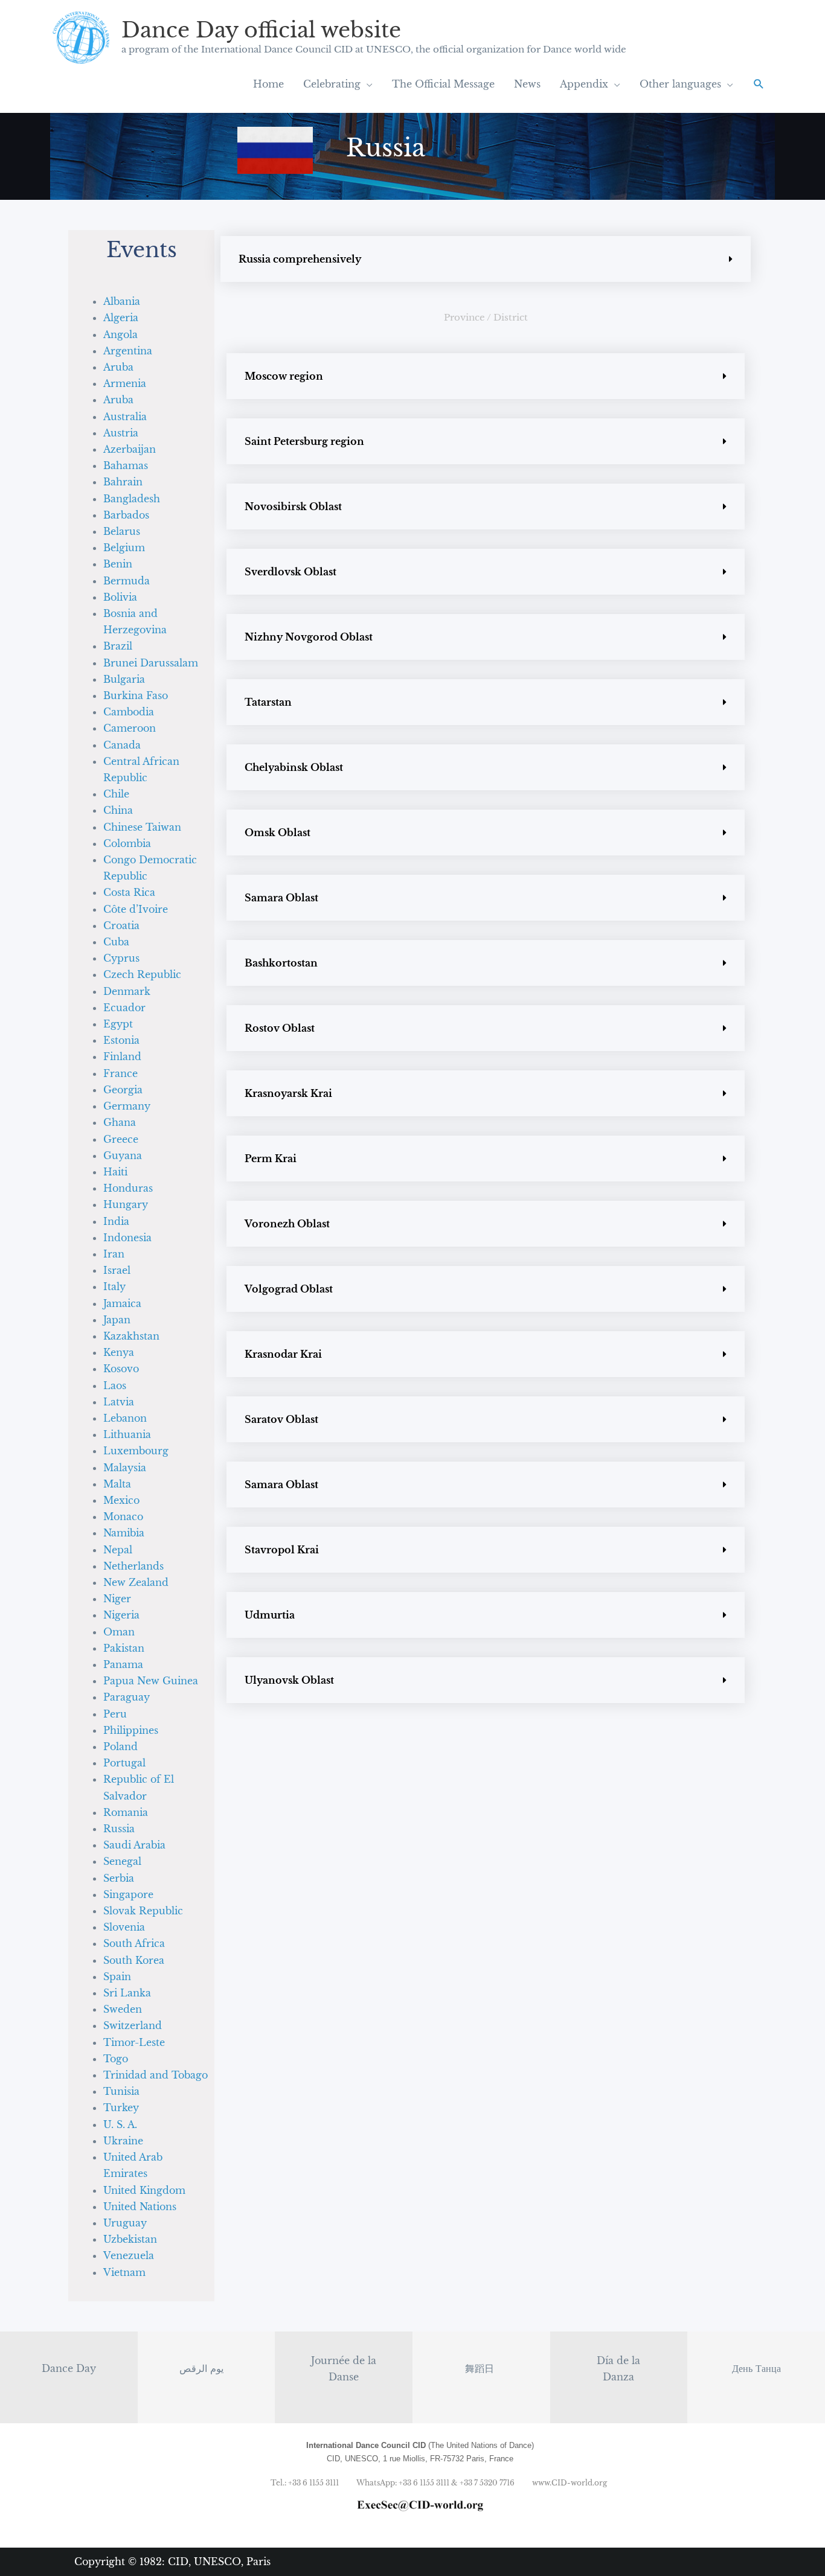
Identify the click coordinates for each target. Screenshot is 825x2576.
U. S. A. (120, 2124)
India (116, 1221)
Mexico (121, 1500)
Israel (117, 1270)
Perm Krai (271, 1159)
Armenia (125, 383)
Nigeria (121, 1615)
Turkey (121, 2108)
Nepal (118, 1550)
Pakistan (124, 1648)
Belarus (122, 531)
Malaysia (125, 1468)
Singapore (128, 1894)
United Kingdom (144, 2190)
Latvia (119, 1402)
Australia (125, 417)
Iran (114, 1254)
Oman (119, 1632)
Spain (117, 1977)
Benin (118, 564)
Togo (116, 2059)
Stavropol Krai (282, 1550)
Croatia (121, 925)
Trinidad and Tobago (156, 2075)
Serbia (119, 1878)
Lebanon (125, 1418)
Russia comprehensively (300, 259)
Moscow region (284, 376)
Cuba (116, 942)
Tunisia (121, 2091)
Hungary (126, 1204)
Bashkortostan (281, 963)
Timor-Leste (134, 2042)
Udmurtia (270, 1615)
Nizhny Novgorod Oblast (309, 637)
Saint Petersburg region (304, 441)
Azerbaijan (130, 449)
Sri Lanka (127, 1993)
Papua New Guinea (151, 1681)
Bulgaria (124, 679)
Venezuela (129, 2255)
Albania (122, 301)
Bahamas (126, 465)
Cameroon (130, 728)
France (120, 1073)
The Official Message (443, 84)
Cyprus (121, 958)
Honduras (128, 1188)
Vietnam (124, 2272)
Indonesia (127, 1238)
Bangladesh (132, 499)
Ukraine (123, 2141)
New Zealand (136, 1582)
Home (268, 84)
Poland (120, 1747)
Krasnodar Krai (283, 1354)
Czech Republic (142, 974)
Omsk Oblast (278, 833)
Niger (117, 1599)
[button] (759, 84)
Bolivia (120, 597)
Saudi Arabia (134, 1845)
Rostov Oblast (280, 1028)
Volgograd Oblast (289, 1289)
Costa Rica (129, 892)
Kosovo (121, 1369)
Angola (120, 334)
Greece (121, 1139)
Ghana (120, 1122)
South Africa (134, 1943)
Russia (119, 1829)
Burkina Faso (136, 695)
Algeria (121, 318)
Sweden (123, 2009)
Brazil (118, 646)
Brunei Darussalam (151, 663)
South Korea (134, 1960)
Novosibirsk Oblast (293, 507)
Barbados (126, 515)
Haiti (115, 1172)
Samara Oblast (281, 898)
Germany (127, 1106)
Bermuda (127, 581)
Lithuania (127, 1434)
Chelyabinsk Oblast (294, 767)
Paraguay (127, 1697)
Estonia (121, 1040)
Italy (114, 1286)
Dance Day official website (261, 30)
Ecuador (124, 1008)
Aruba (118, 367)
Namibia (124, 1533)
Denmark (127, 991)
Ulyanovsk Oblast (289, 1680)
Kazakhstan (131, 1336)
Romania (126, 1812)
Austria (121, 433)
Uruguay (125, 2223)
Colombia (127, 843)
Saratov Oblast (281, 1419)
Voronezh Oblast (287, 1224)
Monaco (123, 1517)
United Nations (140, 2207)
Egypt (118, 1024)
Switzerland (133, 2025)
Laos (115, 1385)
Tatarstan (268, 702)
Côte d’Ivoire (136, 909)
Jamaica (122, 1303)
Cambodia (129, 712)
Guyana (123, 1155)
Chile (116, 794)
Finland (122, 1056)
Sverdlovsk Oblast (291, 572)
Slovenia (124, 1927)
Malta (117, 1484)
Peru (115, 1714)
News (527, 84)
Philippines (131, 1730)
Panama (123, 1664)
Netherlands (133, 1566)
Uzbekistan (130, 2239)
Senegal (122, 1861)
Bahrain (123, 482)
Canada (122, 745)
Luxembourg (136, 1451)
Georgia (123, 1090)
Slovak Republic (143, 1911)
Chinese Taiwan (142, 827)
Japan (117, 1320)
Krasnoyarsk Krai (288, 1093)
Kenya (119, 1352)
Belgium (124, 548)
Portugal (124, 1763)
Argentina (128, 351)
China (118, 810)
